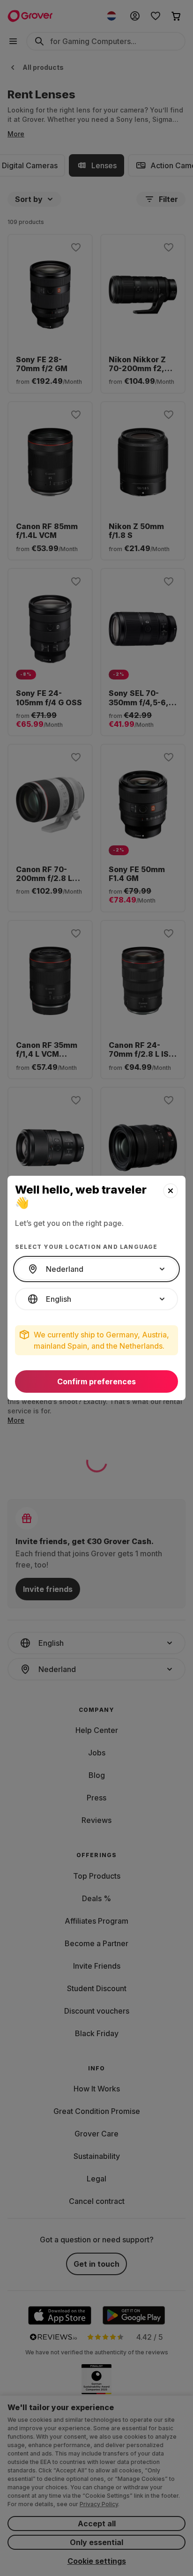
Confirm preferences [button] (96, 1381)
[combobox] (96, 1269)
